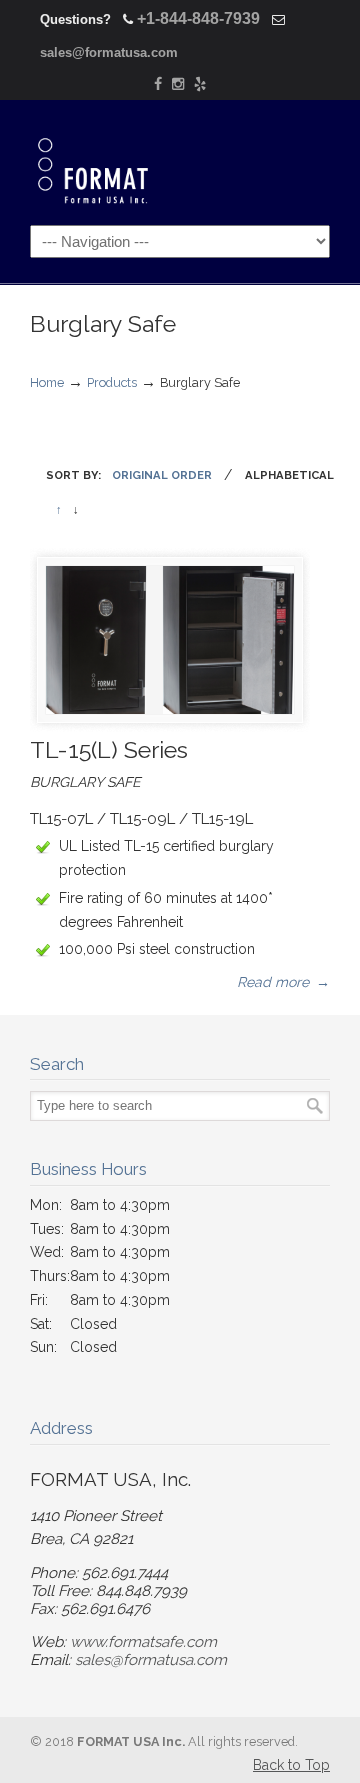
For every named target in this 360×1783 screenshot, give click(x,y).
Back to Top (291, 1765)
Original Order (162, 475)
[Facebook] (158, 84)
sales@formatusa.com (109, 52)
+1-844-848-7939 (198, 18)
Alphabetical (289, 475)
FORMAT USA (117, 160)
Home (47, 382)
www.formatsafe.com (143, 1642)
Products (112, 382)
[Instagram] (178, 84)
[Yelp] (200, 84)
